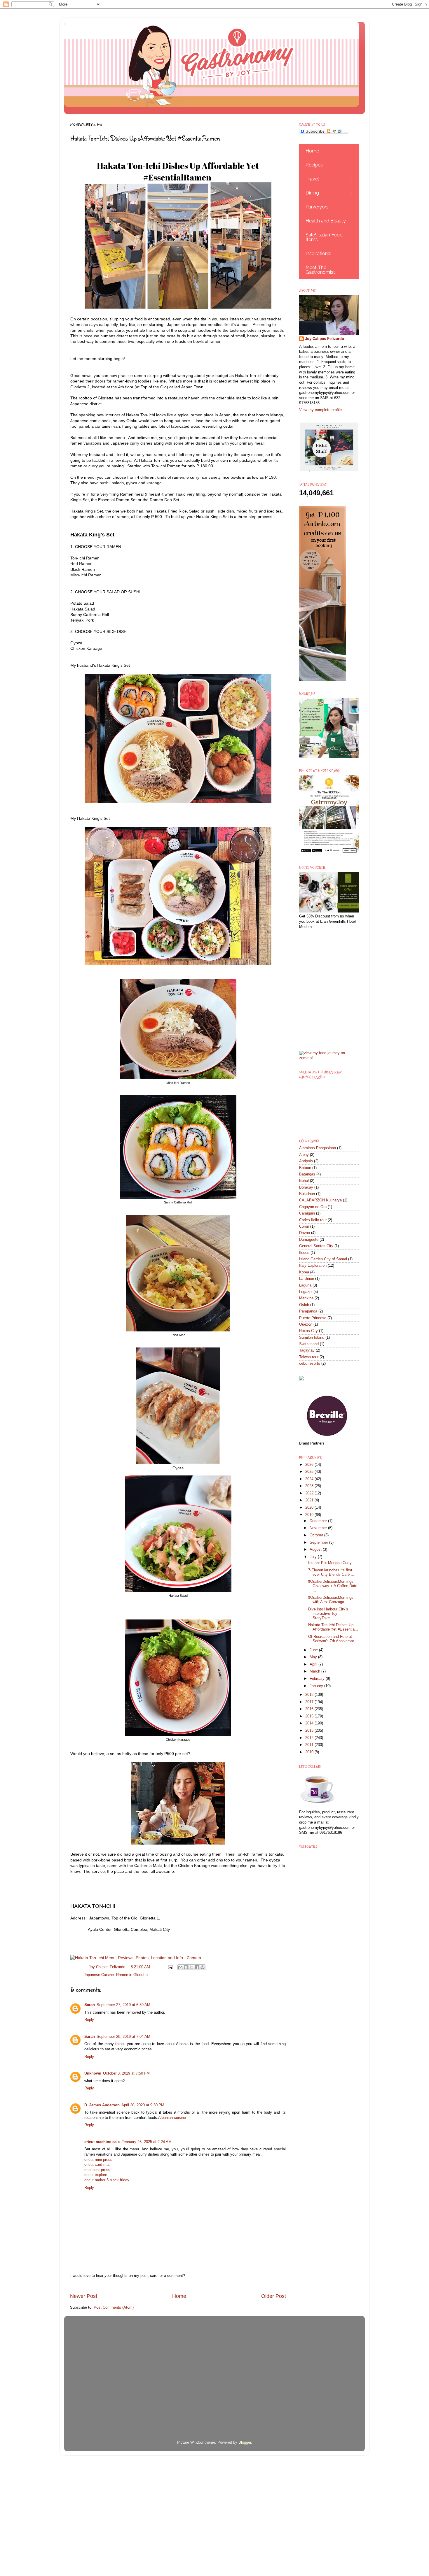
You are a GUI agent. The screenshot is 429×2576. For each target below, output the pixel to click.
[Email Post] (170, 1967)
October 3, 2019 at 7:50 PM (126, 2073)
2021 (310, 1500)
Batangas (307, 1174)
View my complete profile (320, 410)
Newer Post (84, 2296)
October (317, 1535)
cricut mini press (98, 2160)
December (319, 1521)
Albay (304, 1155)
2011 (310, 1745)
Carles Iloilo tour (313, 1220)
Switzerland (309, 1344)
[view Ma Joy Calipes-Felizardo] (329, 1058)
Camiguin (307, 1213)
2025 (310, 1472)
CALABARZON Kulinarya (320, 1200)
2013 (310, 1731)
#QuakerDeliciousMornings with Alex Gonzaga (331, 1600)
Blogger (245, 2442)
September (319, 1543)
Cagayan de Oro (313, 1207)
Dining (312, 193)
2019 (310, 1515)
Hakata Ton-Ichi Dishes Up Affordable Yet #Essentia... (333, 1627)
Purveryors (317, 207)
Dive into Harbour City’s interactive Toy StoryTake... (328, 1614)
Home (179, 2296)
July (314, 1557)
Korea (304, 1272)
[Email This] (180, 1967)
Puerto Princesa (313, 1318)
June (314, 1650)
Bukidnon (307, 1194)
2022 (310, 1493)
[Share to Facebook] (197, 1967)
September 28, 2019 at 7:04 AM (123, 2037)
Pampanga (308, 1311)
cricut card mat (97, 2165)
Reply (89, 2020)
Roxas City (308, 1331)
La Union (307, 1279)
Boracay (306, 1187)
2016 (310, 1709)
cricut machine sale (102, 2142)
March (315, 1671)
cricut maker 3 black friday (107, 2180)
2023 (310, 1486)
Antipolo (306, 1161)
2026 (310, 1465)
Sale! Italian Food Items (324, 237)
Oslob (304, 1305)
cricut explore (96, 2175)
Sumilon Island (312, 1338)
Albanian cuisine (172, 2118)
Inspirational (319, 253)
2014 (310, 1723)
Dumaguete (309, 1240)
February (318, 1679)
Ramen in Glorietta (132, 1975)
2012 (310, 1738)
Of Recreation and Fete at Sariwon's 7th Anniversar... (333, 1639)
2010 (310, 1752)
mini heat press (97, 2170)
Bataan (305, 1168)
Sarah (90, 2005)
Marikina (306, 1298)
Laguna (305, 1285)
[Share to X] (191, 1967)
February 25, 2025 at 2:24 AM (147, 2142)
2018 (310, 1695)
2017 (310, 1702)
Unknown (93, 2073)
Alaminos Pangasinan (318, 1148)
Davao (305, 1233)
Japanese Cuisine (99, 1975)
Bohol (304, 1181)
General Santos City (316, 1246)
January (317, 1686)
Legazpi (306, 1292)
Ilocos (304, 1253)
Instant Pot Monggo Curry (330, 1563)
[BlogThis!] (186, 1967)
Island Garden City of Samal (323, 1259)
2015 (310, 1716)
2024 (310, 1479)
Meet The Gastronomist (320, 270)
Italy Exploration (313, 1266)
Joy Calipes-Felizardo (325, 339)
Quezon (306, 1324)
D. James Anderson (102, 2105)
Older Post (274, 2296)
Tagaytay (307, 1350)
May (314, 1657)
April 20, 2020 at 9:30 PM (143, 2105)
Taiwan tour (309, 1357)
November (319, 1528)
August (316, 1550)
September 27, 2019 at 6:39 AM (123, 2005)
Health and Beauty (326, 221)
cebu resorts (310, 1364)
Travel (312, 179)
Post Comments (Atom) (114, 2307)
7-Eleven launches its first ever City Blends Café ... (331, 1572)
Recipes (314, 165)
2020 (310, 1508)
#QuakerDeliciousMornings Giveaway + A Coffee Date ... (333, 1586)
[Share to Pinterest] (203, 1967)
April (314, 1664)
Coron (304, 1226)
